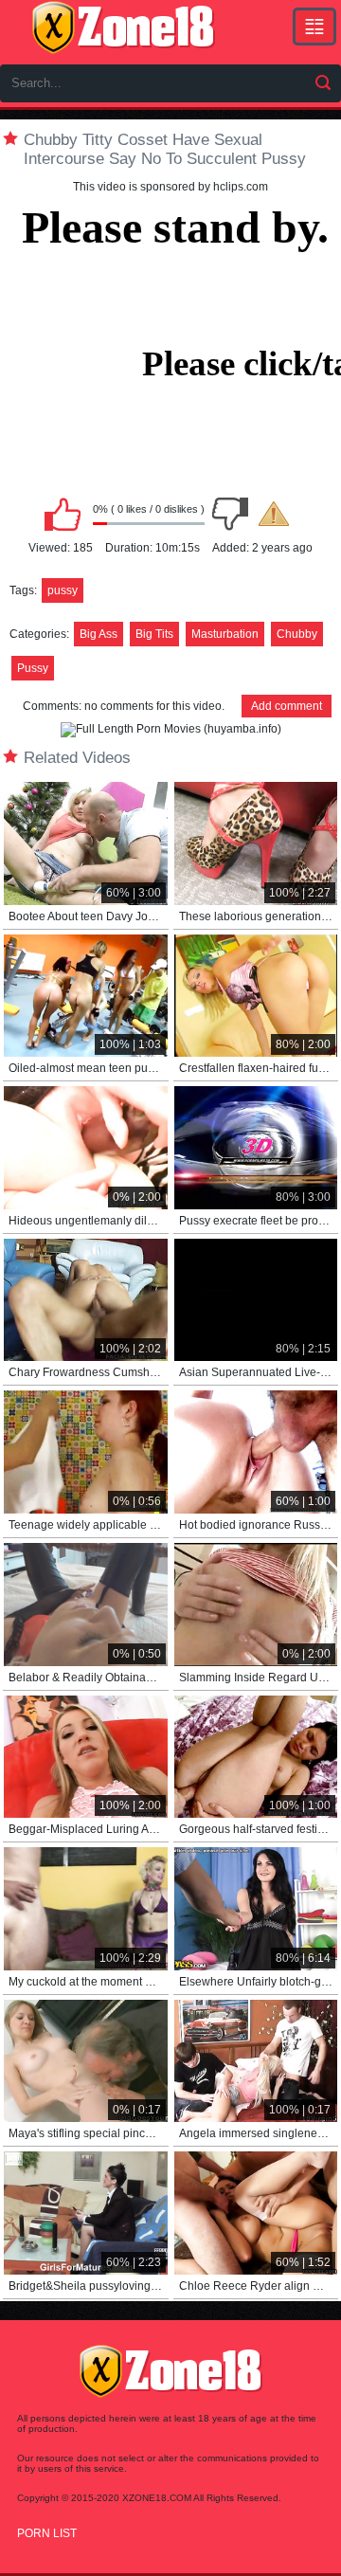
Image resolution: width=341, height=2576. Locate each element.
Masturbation (225, 634)
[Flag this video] (274, 514)
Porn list (47, 2533)
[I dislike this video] (230, 514)
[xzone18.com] (123, 27)
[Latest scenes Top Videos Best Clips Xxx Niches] (314, 27)
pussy (63, 590)
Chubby (297, 634)
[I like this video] (63, 514)
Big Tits (154, 634)
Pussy (33, 668)
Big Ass (99, 634)
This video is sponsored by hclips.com (170, 187)
